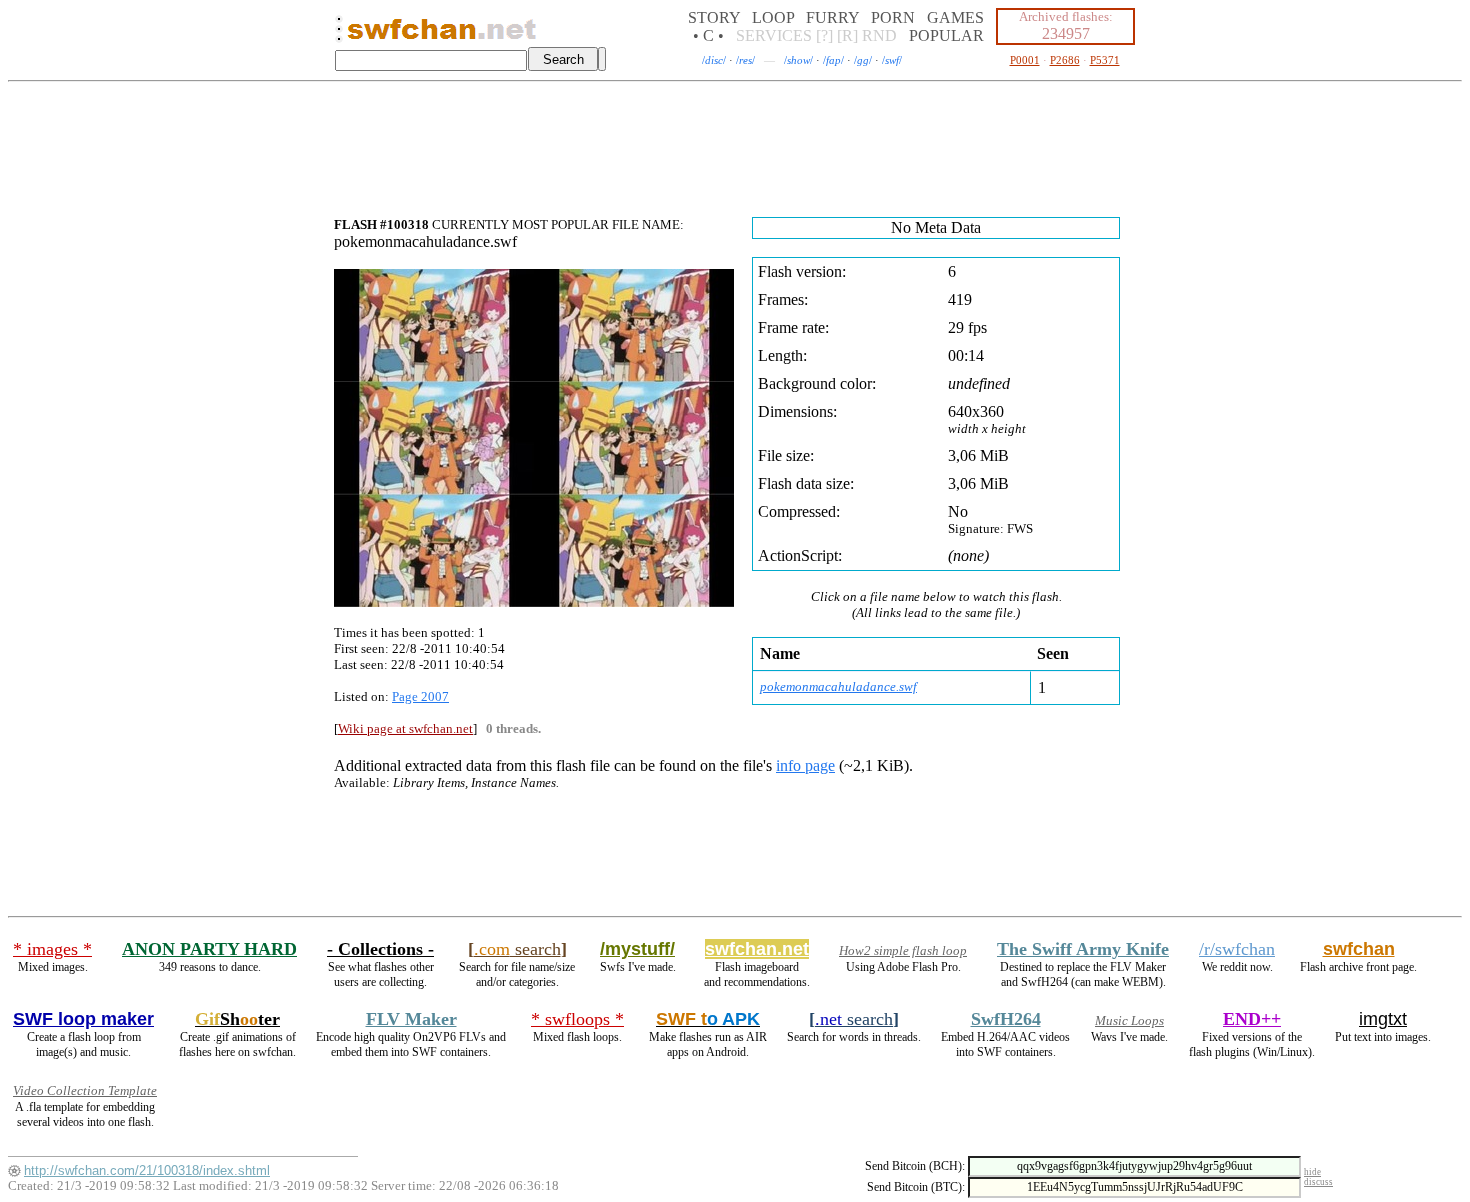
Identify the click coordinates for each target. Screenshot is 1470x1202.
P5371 (1105, 60)
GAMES (955, 17)
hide (1312, 1172)
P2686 (1065, 60)
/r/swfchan (1237, 949)
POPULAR (946, 35)
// (714, 60)
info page (805, 765)
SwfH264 (1006, 1019)
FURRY (832, 17)
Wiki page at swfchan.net (405, 728)
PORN (893, 17)
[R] (847, 35)
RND (879, 35)
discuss (1318, 1182)
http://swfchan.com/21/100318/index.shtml (147, 1170)
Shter (237, 1019)
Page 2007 (420, 696)
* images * (52, 949)
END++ (1252, 1019)
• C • (708, 35)
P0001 (1025, 60)
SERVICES (774, 35)
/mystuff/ (637, 949)
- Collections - (380, 949)
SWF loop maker (83, 1019)
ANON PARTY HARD (209, 949)
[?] (824, 35)
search (517, 949)
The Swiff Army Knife (1083, 949)
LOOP (773, 17)
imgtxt (1383, 1019)
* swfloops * (577, 1019)
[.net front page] (339, 34)
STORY (714, 17)
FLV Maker (411, 1019)
